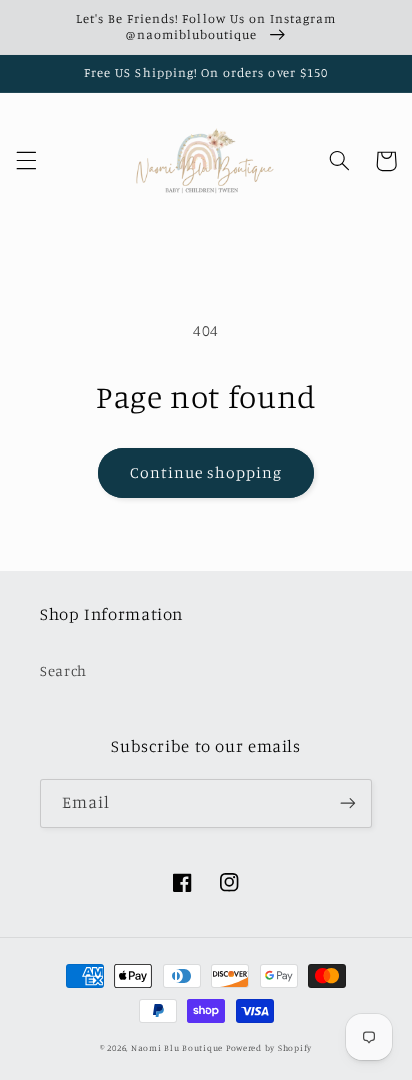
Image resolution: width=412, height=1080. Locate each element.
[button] (26, 161)
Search (63, 670)
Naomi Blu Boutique (177, 1047)
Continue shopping (206, 472)
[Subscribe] (348, 803)
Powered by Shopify (269, 1047)
